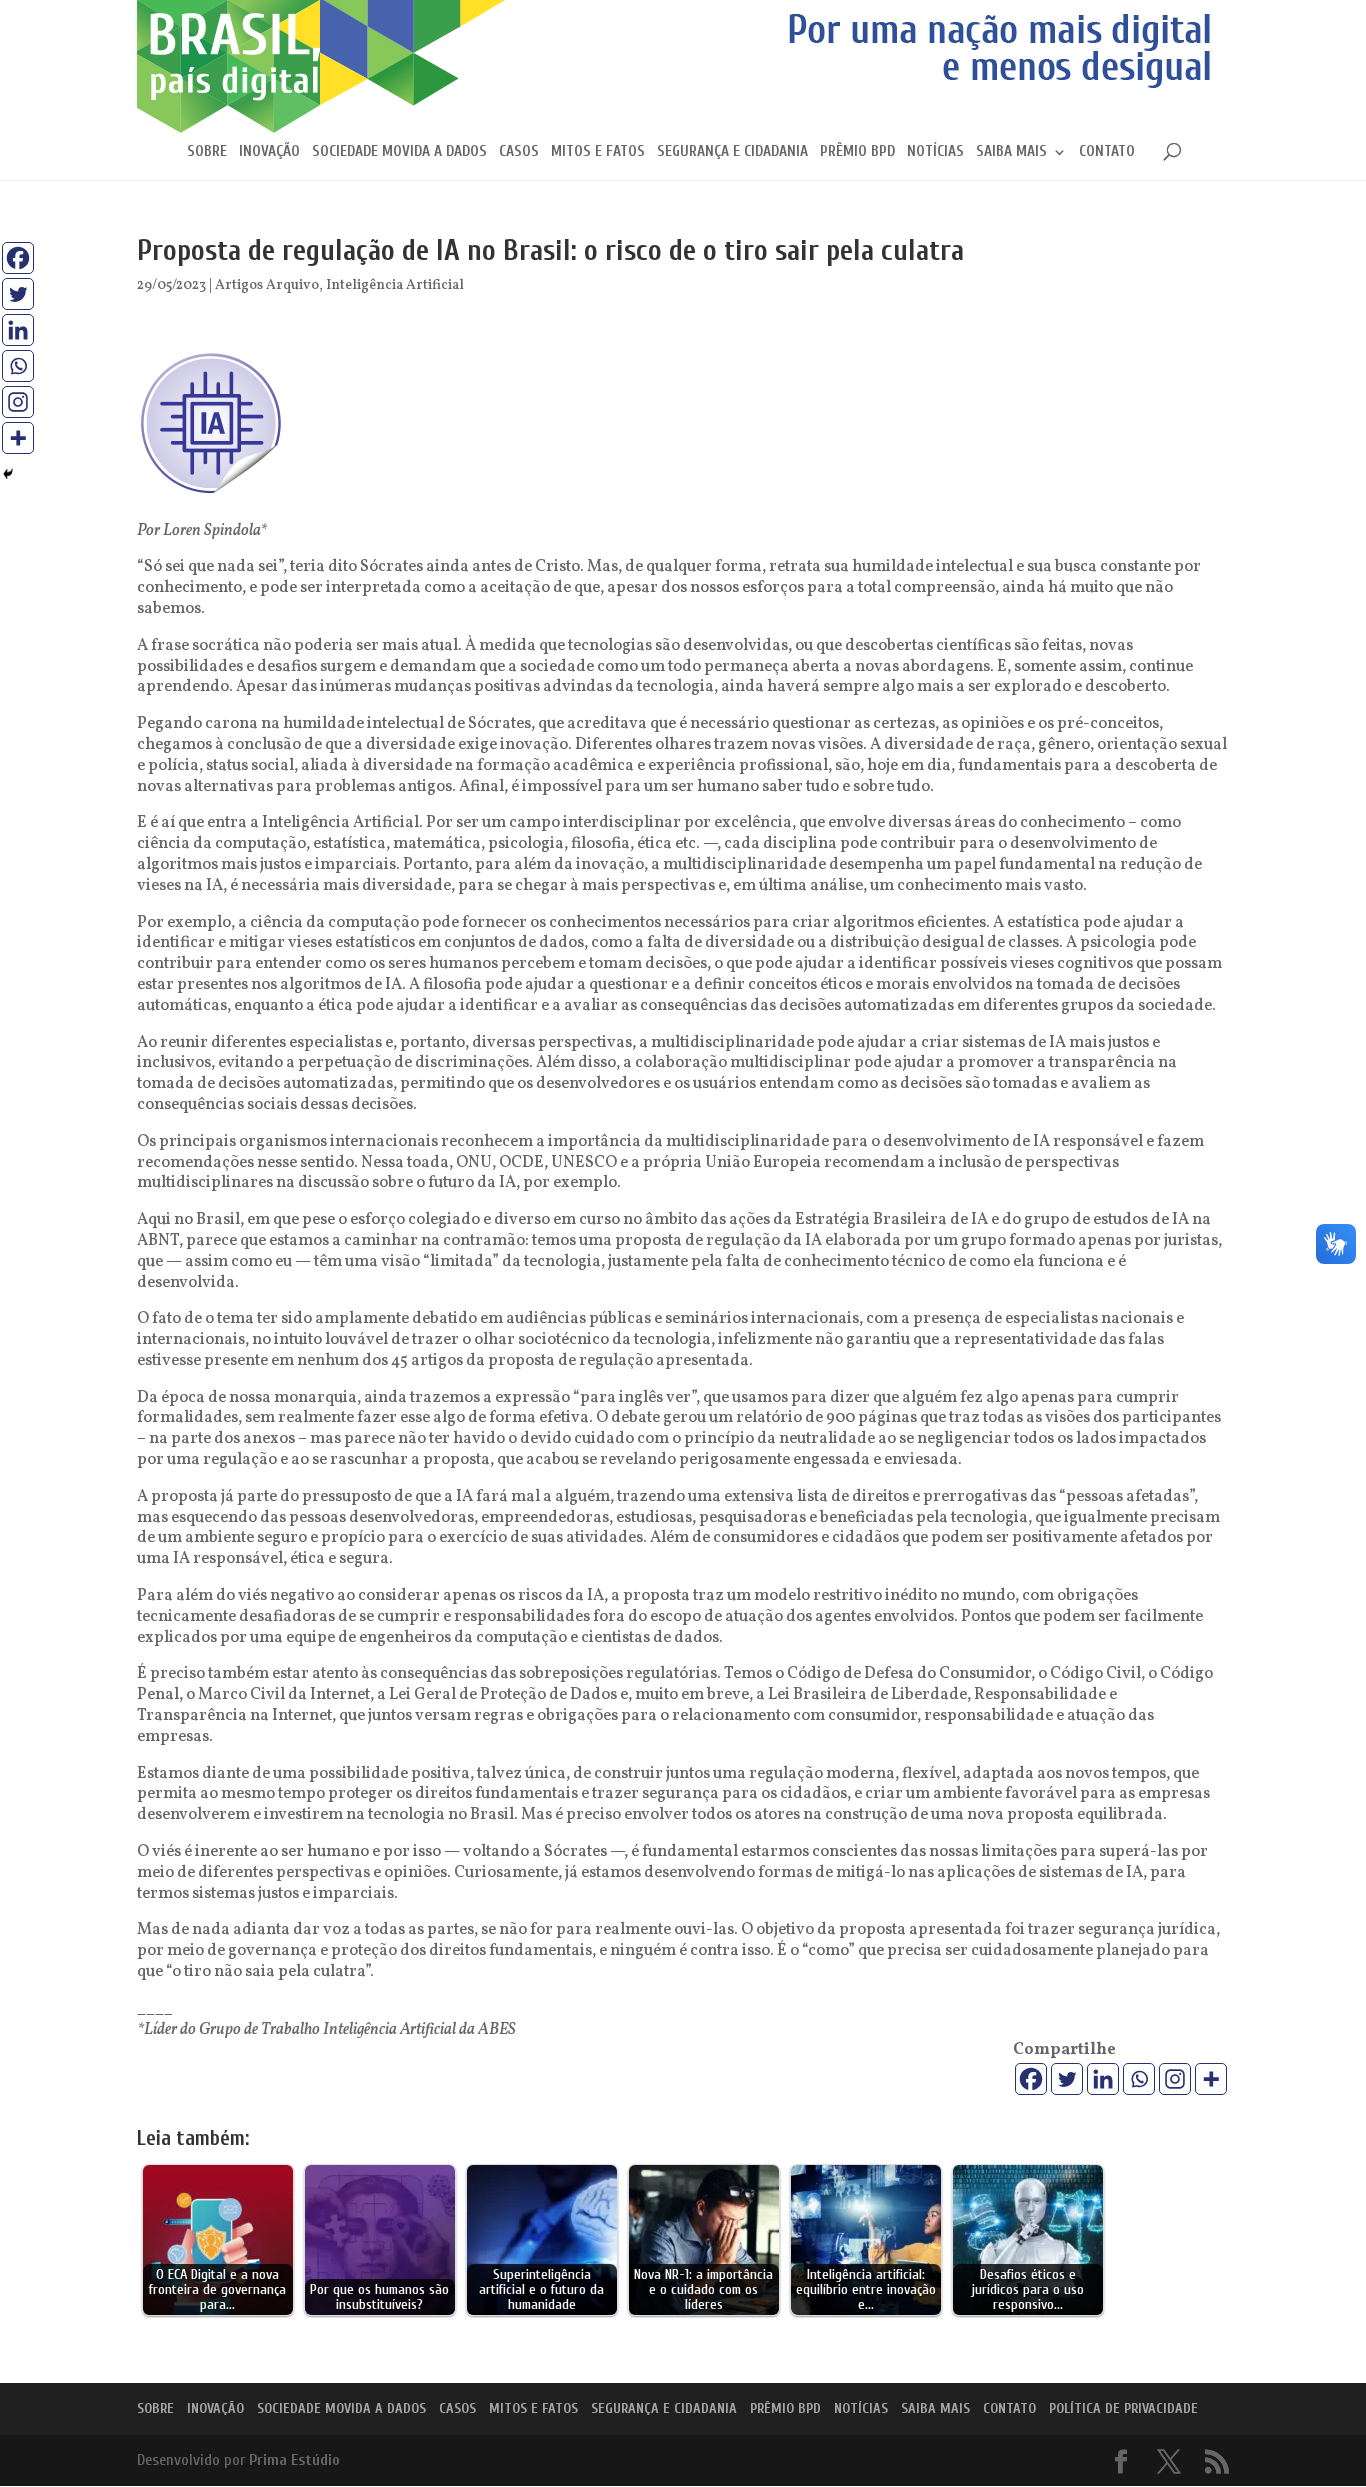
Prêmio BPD (857, 152)
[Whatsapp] (1139, 2079)
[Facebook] (1031, 2079)
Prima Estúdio (294, 2460)
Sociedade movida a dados (399, 152)
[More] (1211, 2079)
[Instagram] (1175, 2079)
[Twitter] (1067, 2079)
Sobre (207, 152)
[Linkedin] (1103, 2079)
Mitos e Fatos (598, 152)
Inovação (269, 152)
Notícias (935, 152)
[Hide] (8, 474)
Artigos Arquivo (267, 285)
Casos (519, 152)
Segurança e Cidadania (732, 152)
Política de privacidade (1123, 2408)
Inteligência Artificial (395, 285)
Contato (1107, 152)
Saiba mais (1011, 152)
